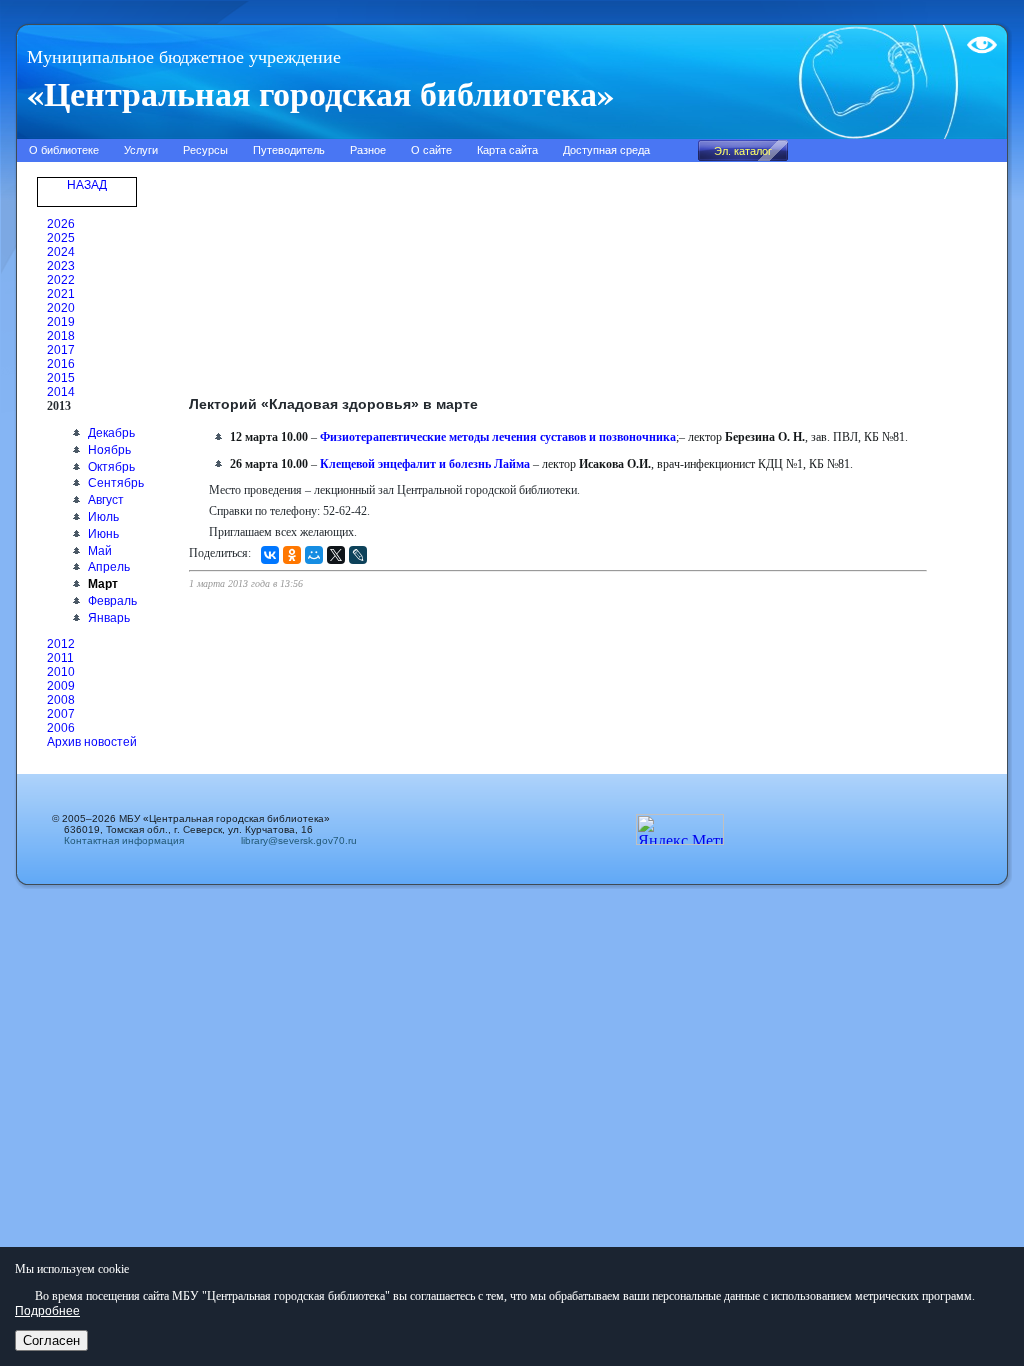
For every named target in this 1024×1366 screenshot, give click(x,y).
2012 (61, 644)
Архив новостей (92, 742)
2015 (61, 378)
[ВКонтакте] (270, 555)
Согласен (51, 1340)
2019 (61, 322)
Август (106, 500)
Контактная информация (124, 840)
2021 (61, 294)
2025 (61, 238)
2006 (61, 728)
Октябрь (111, 467)
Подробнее (47, 1311)
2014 (61, 392)
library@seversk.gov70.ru (293, 840)
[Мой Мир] (314, 555)
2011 (60, 658)
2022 (61, 280)
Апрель (109, 567)
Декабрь (111, 433)
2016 (61, 364)
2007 (61, 714)
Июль (103, 517)
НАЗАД (87, 185)
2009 (61, 686)
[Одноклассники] (292, 555)
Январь (109, 618)
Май (100, 551)
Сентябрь (116, 483)
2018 (61, 336)
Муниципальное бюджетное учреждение (184, 57)
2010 (61, 672)
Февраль (112, 601)
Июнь (103, 534)
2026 (61, 224)
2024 (61, 252)
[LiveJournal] (358, 555)
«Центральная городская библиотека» (320, 93)
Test (978, 37)
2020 (61, 308)
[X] (336, 555)
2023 (61, 266)
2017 (61, 350)
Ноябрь (109, 450)
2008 (61, 700)
